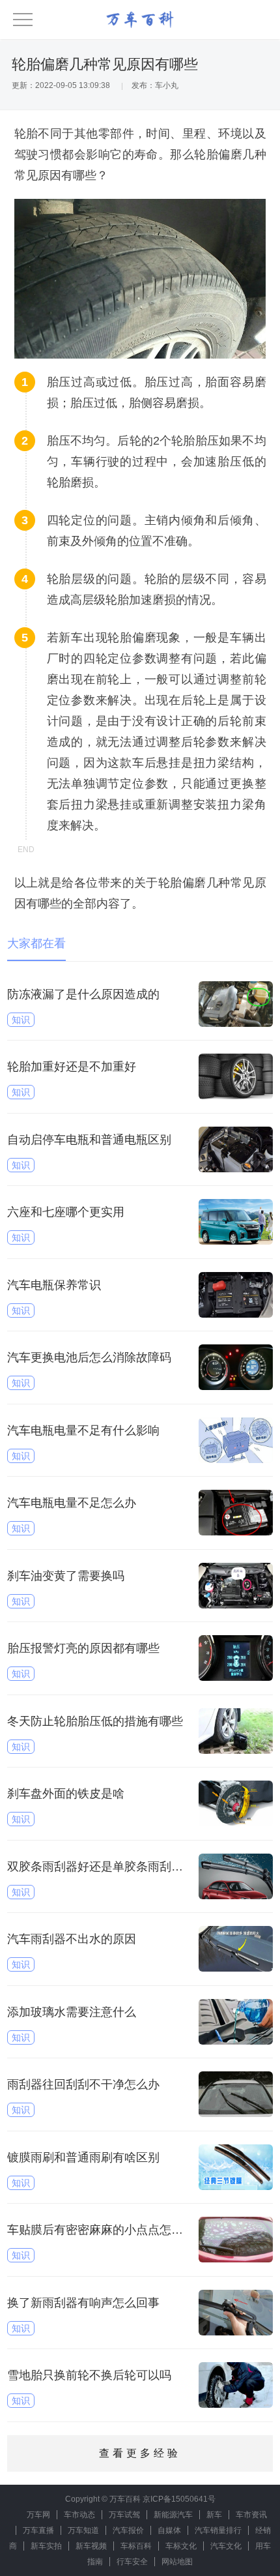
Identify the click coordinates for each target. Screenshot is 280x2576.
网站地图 (177, 2562)
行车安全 (132, 2562)
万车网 (38, 2515)
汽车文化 (226, 2546)
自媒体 (169, 2530)
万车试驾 (124, 2515)
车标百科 (136, 2546)
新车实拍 (46, 2546)
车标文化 (181, 2546)
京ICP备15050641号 (179, 2499)
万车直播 (38, 2530)
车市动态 (79, 2515)
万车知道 (83, 2530)
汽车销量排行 (218, 2530)
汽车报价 (128, 2530)
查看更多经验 (140, 2453)
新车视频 (91, 2546)
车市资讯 (251, 2515)
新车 (214, 2515)
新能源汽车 (173, 2515)
